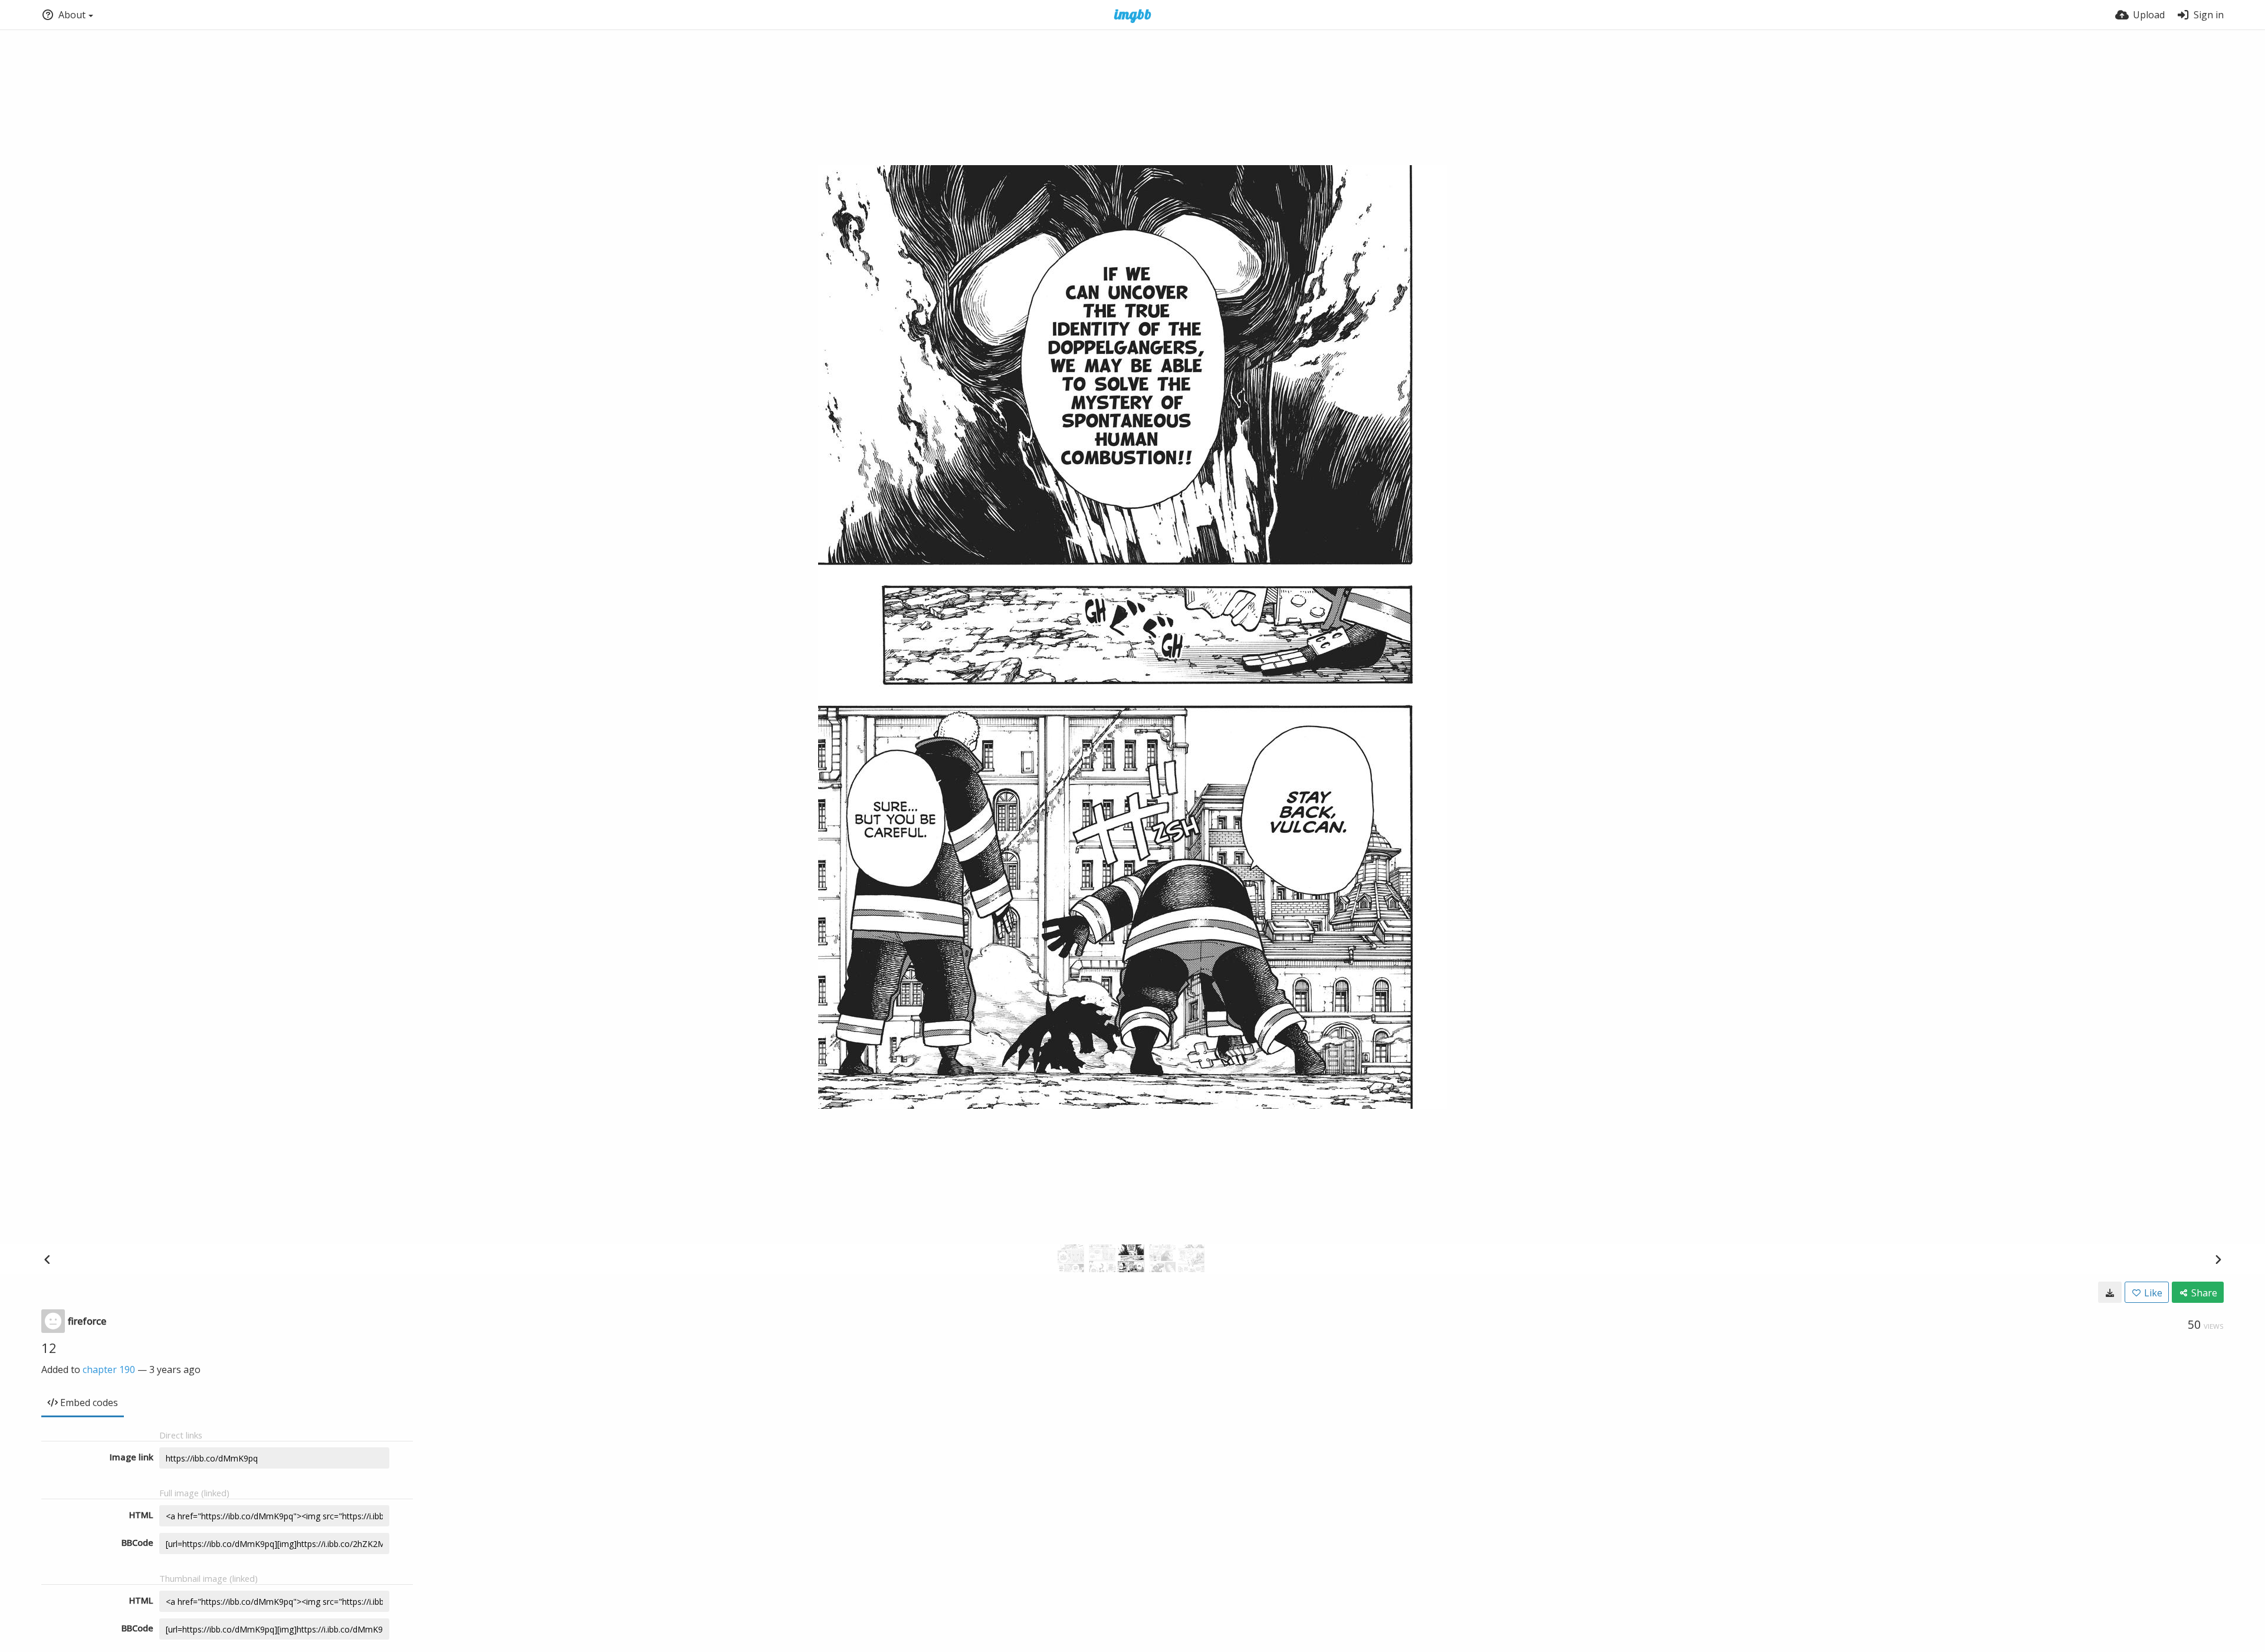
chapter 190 (109, 1369)
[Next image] (2218, 1259)
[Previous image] (47, 1259)
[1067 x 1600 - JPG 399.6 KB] (2110, 1292)
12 (49, 1348)
